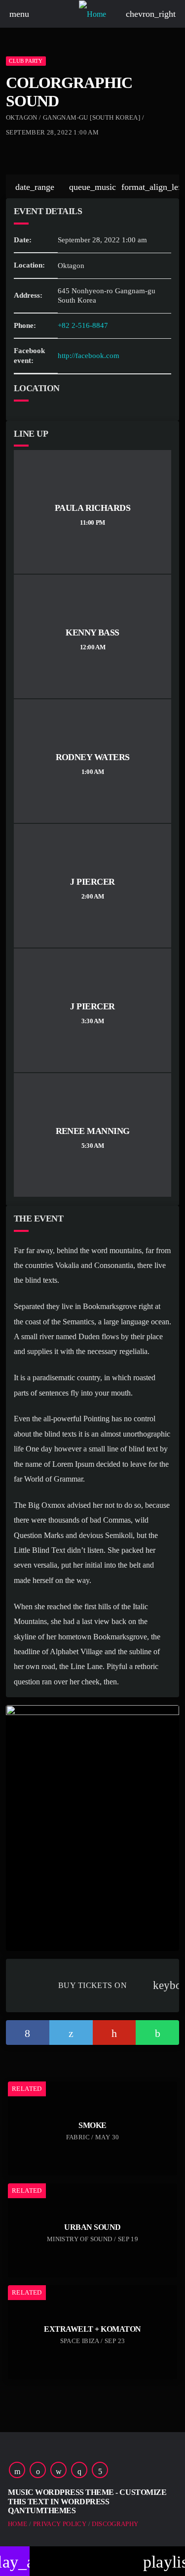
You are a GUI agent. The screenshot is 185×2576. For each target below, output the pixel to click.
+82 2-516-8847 (83, 325)
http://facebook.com (89, 356)
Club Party (26, 61)
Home (18, 2524)
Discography (115, 2524)
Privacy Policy (60, 2524)
